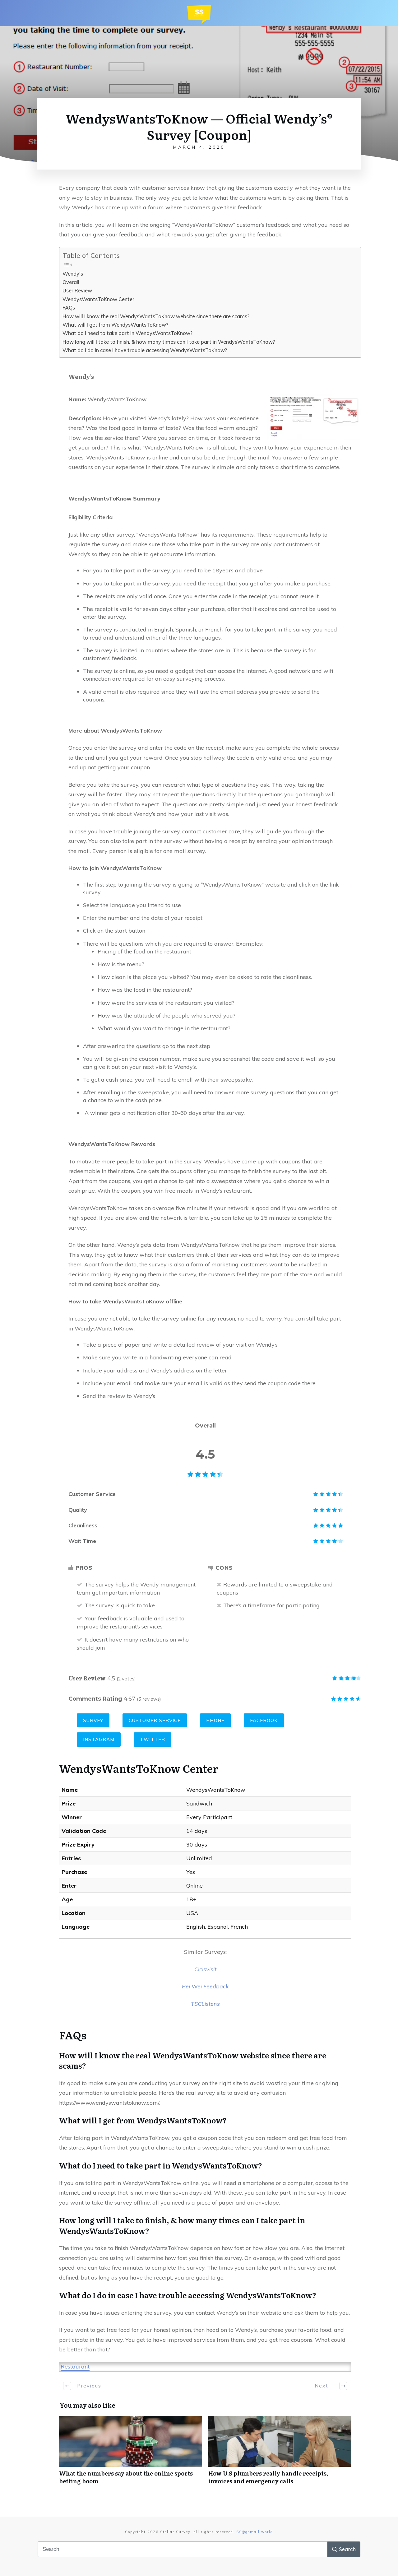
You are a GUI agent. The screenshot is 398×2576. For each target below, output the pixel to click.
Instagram (99, 1739)
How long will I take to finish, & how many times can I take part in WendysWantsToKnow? (169, 342)
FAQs (69, 308)
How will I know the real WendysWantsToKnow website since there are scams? (156, 316)
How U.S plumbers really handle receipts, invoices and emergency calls (280, 2453)
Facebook (264, 1720)
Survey (93, 1720)
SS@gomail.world (255, 2532)
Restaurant (75, 2366)
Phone (215, 1720)
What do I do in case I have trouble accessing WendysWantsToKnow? (145, 350)
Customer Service (155, 1720)
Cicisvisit (205, 1969)
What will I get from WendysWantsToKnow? (115, 325)
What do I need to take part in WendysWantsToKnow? (127, 333)
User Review (77, 291)
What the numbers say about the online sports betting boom (131, 2453)
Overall (71, 282)
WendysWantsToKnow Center (98, 299)
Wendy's (73, 274)
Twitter (153, 1739)
